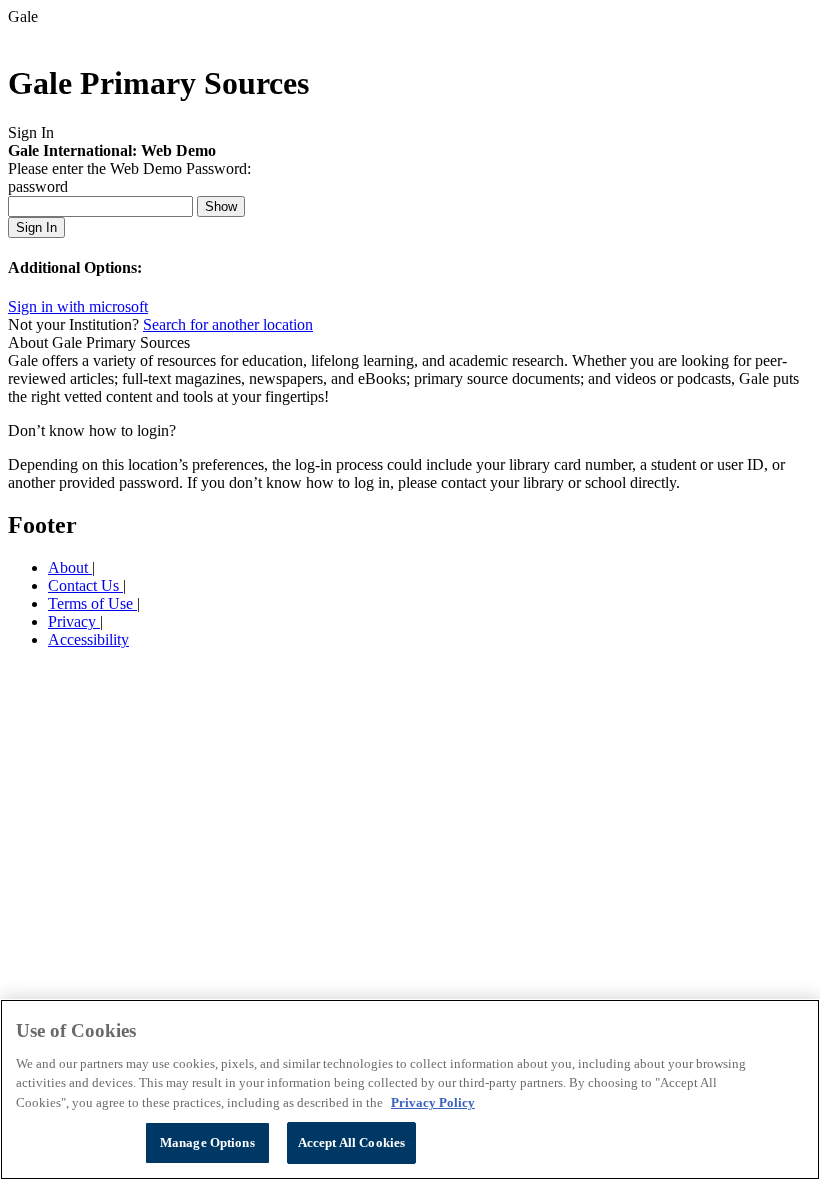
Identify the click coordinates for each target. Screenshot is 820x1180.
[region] (410, 1089)
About (70, 567)
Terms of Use (92, 603)
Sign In (36, 227)
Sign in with (78, 306)
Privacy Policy (433, 1102)
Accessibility (88, 639)
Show (221, 206)
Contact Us (85, 585)
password (38, 186)
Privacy (74, 621)
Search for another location (228, 324)
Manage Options (207, 1142)
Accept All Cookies (351, 1142)
